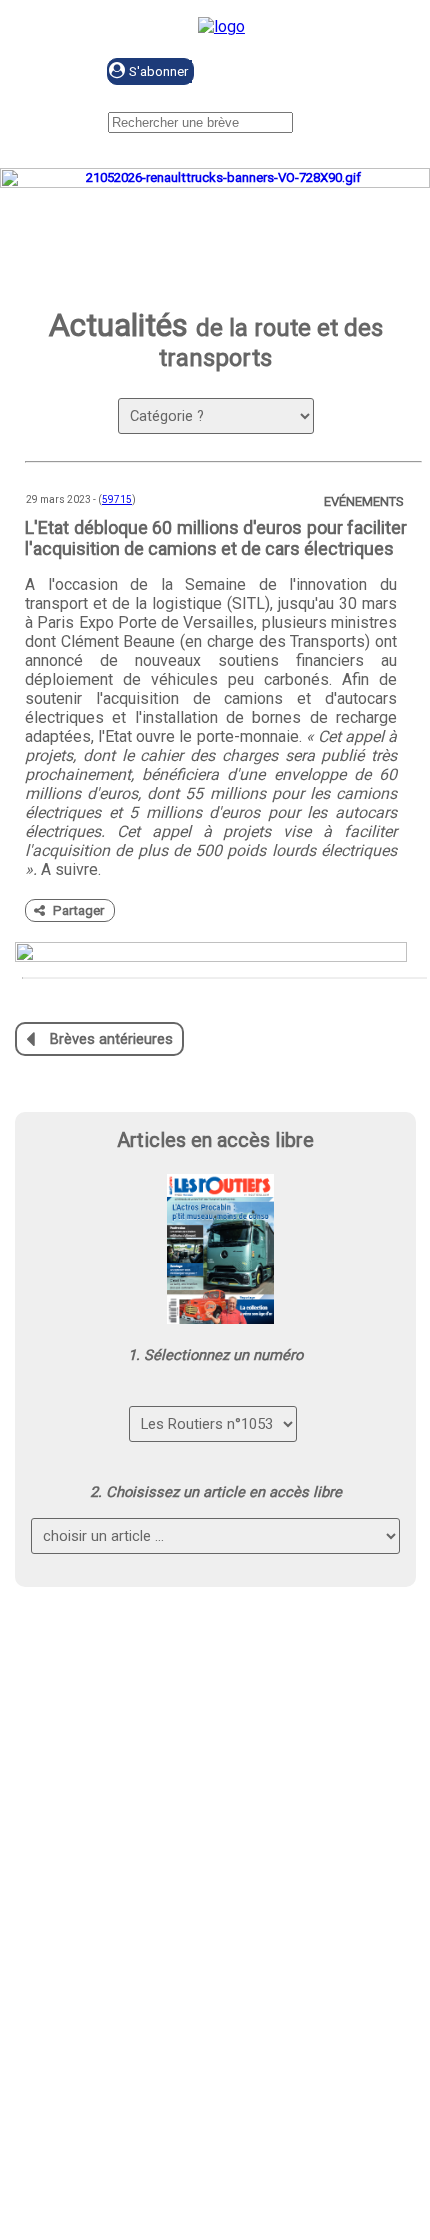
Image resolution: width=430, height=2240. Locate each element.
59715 (117, 499)
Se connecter (296, 72)
